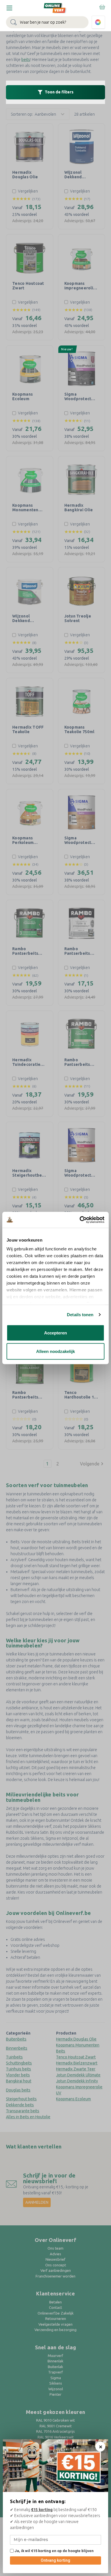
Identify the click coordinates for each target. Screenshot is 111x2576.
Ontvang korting (55, 2560)
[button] (55, 92)
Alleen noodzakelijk (55, 1351)
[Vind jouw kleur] (98, 22)
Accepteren (55, 1333)
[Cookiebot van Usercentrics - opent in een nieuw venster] (80, 1220)
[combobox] (47, 22)
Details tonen (80, 1315)
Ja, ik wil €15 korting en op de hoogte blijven (54, 2551)
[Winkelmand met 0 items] (102, 7)
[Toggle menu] (9, 8)
